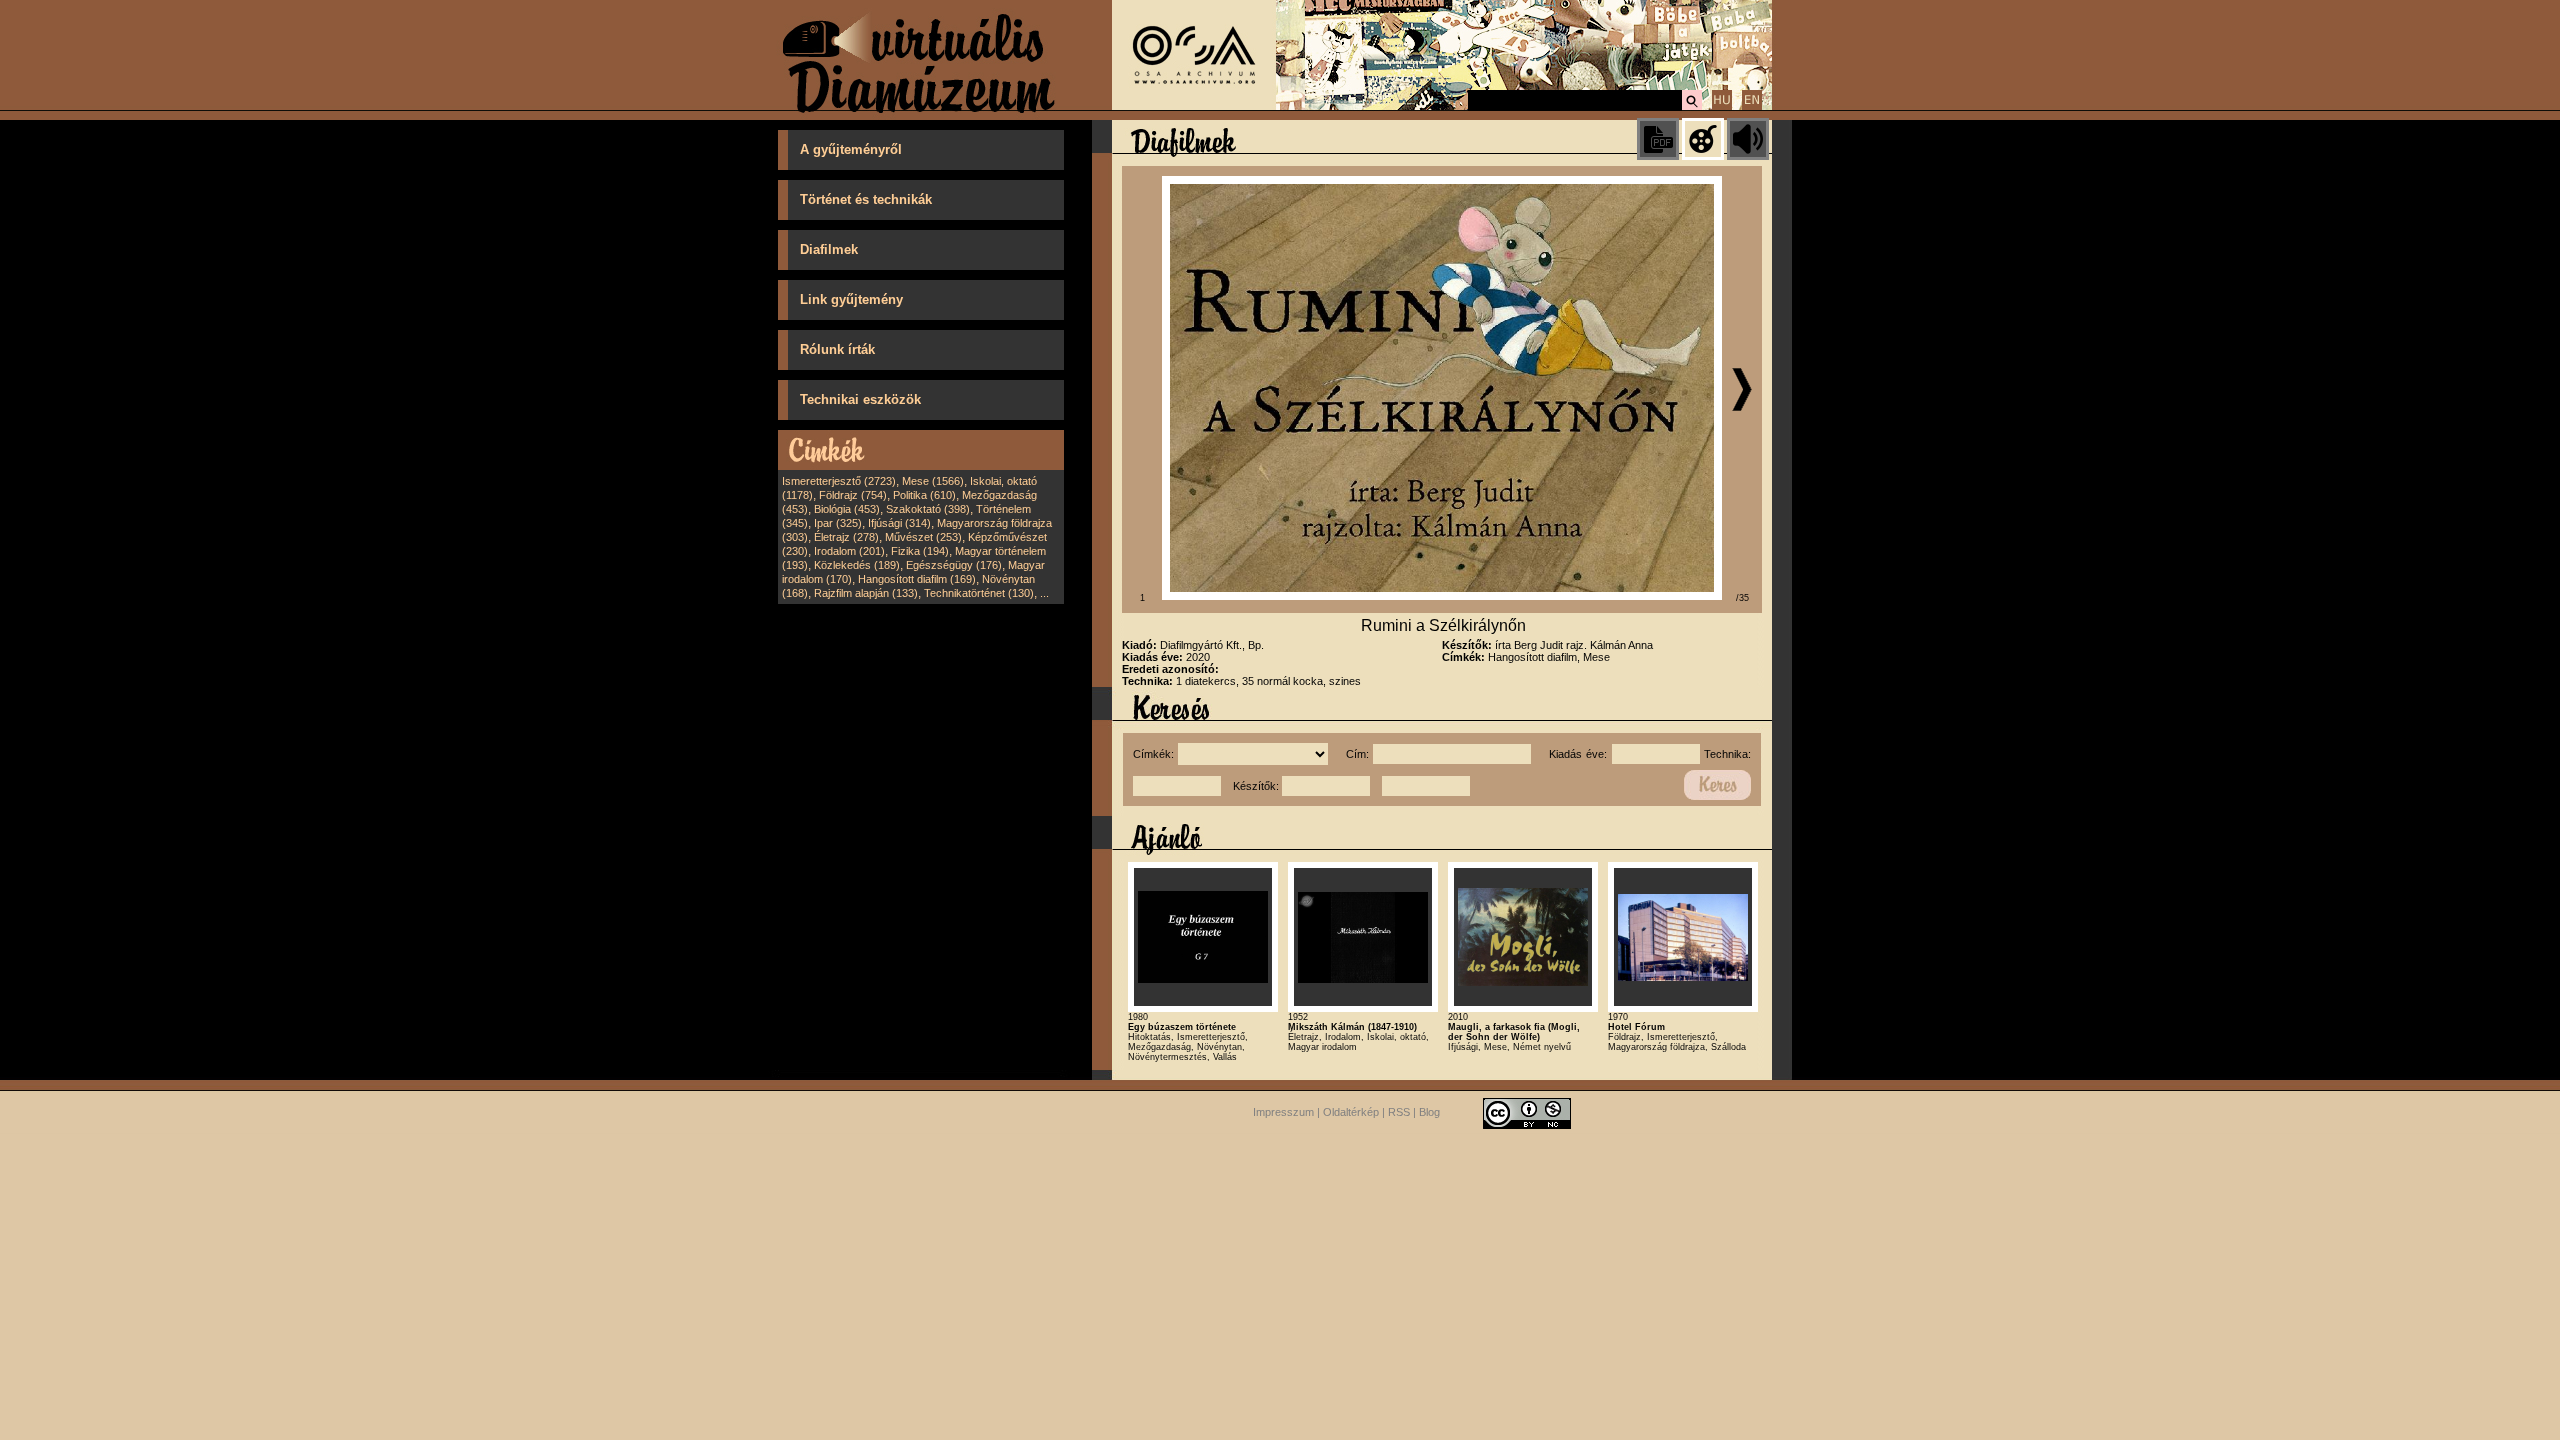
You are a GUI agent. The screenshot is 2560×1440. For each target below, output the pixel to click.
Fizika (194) (920, 551)
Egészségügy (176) (954, 565)
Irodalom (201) (849, 551)
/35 (1742, 598)
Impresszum (1283, 1112)
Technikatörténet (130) (979, 593)
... (1044, 593)
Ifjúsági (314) (899, 523)
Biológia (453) (847, 509)
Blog (1429, 1112)
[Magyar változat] (1722, 107)
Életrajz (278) (846, 537)
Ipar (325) (838, 523)
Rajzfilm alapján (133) (866, 593)
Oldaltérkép (1351, 1112)
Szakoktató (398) (928, 509)
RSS (1399, 1112)
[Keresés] (1692, 107)
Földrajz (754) (853, 495)
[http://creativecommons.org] (1527, 1112)
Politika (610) (924, 495)
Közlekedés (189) (857, 565)
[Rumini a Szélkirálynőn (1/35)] (1442, 596)
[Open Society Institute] (1194, 106)
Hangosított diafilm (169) (917, 579)
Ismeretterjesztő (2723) (839, 481)
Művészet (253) (923, 537)
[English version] (1752, 107)
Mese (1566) (933, 481)
